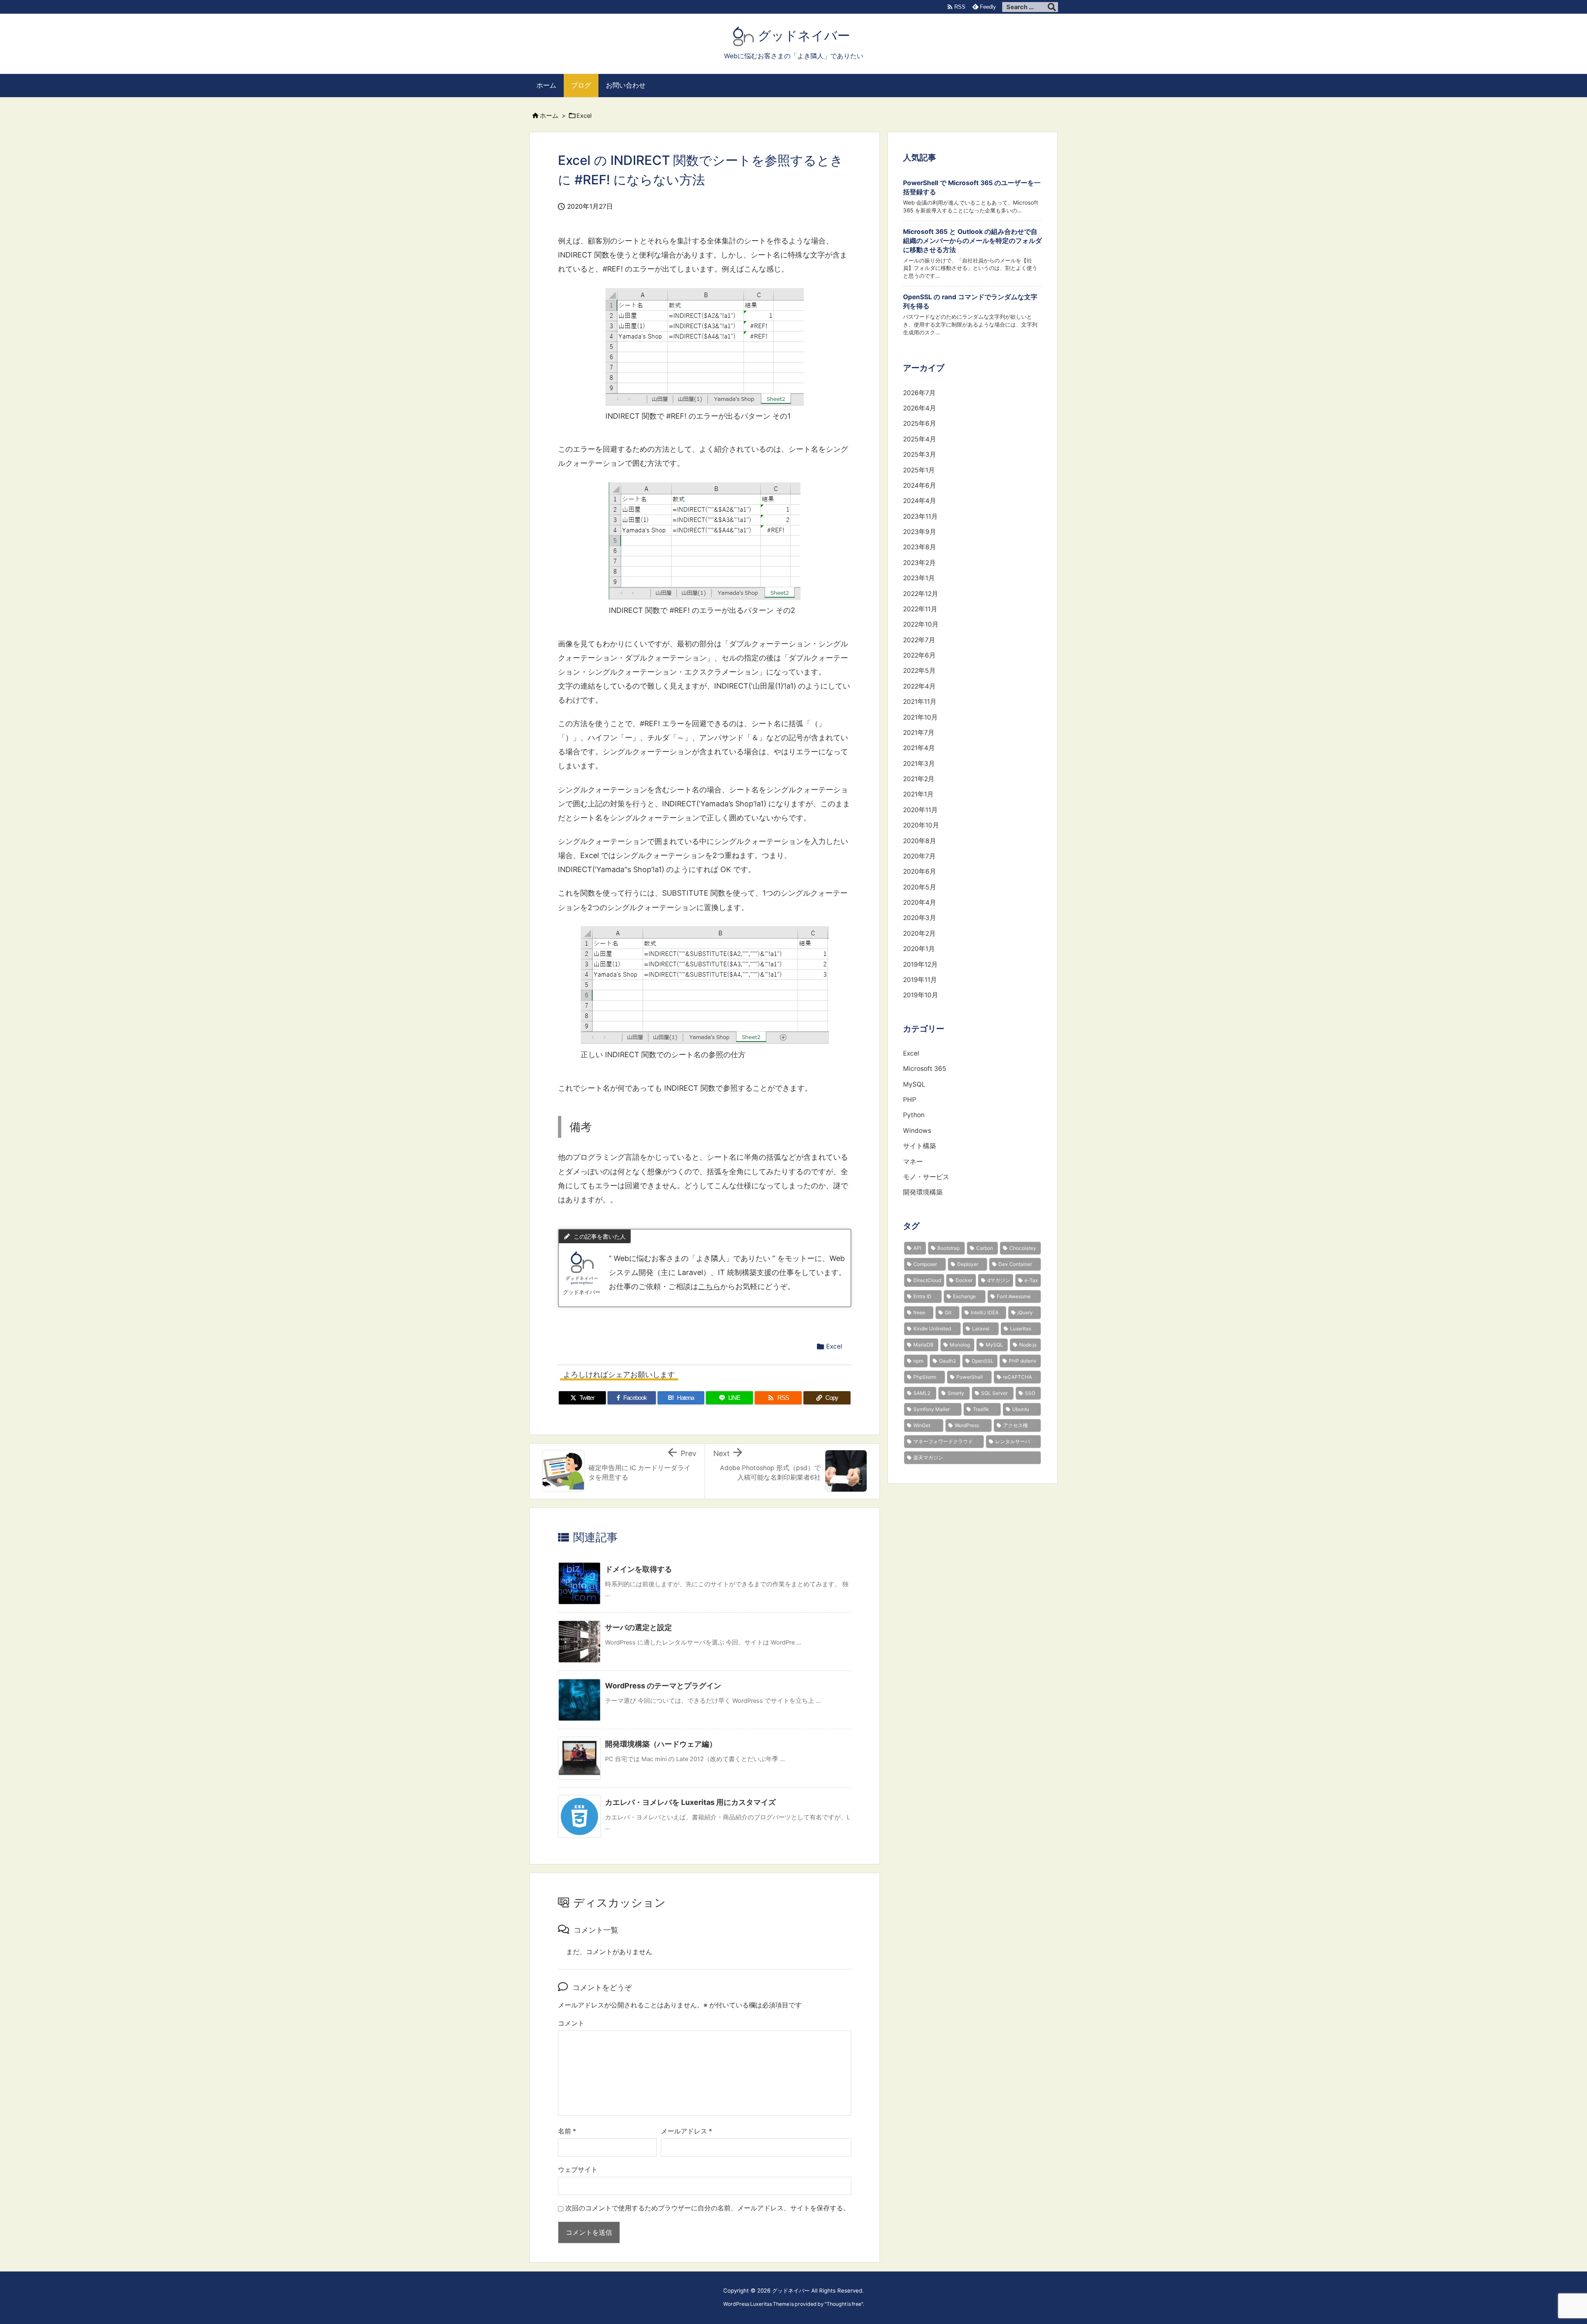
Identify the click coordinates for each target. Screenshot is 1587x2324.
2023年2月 (919, 563)
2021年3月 (919, 764)
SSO (1030, 1393)
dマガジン (999, 1280)
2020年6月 (920, 871)
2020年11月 (920, 810)
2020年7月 (919, 856)
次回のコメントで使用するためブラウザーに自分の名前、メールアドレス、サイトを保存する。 (708, 2208)
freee (919, 1312)
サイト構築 (920, 1146)
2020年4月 (920, 902)
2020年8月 (920, 841)
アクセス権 (1015, 1425)
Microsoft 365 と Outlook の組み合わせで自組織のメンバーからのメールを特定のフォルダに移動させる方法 (972, 241)
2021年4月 (919, 748)
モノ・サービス (926, 1177)
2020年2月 (919, 933)
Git (948, 1312)
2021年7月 (919, 733)
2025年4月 (920, 439)
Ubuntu (1021, 1409)
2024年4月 (920, 501)
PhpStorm (925, 1377)
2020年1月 (919, 949)
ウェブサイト (578, 2170)
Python (914, 1115)
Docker (964, 1280)
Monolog (960, 1345)
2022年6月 (919, 655)
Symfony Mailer (932, 1409)
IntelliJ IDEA (985, 1312)
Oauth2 (947, 1361)
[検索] (1052, 7)
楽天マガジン (928, 1458)
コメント (571, 2023)
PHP (910, 1100)
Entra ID (922, 1296)
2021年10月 (920, 717)
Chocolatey (1023, 1248)
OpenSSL (983, 1361)
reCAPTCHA (1017, 1377)
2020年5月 (920, 887)
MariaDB (923, 1345)
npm (918, 1361)
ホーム (549, 116)
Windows (917, 1131)
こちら (709, 1286)
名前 (567, 2131)
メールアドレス (686, 2131)
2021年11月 (920, 702)
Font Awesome (1014, 1296)
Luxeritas (1021, 1329)
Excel (584, 116)
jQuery (1025, 1312)
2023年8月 (920, 547)
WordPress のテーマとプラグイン (663, 1686)
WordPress (967, 1425)
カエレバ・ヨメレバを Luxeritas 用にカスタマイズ (690, 1802)
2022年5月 (919, 671)
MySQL (914, 1084)
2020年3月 (920, 918)
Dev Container (1015, 1264)
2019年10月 (921, 995)
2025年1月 (919, 470)
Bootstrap (948, 1248)
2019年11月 (920, 980)
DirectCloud (927, 1280)
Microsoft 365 (925, 1069)
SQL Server (994, 1393)
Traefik (981, 1409)
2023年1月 (919, 578)
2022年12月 (921, 594)
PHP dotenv (1023, 1361)
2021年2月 (919, 779)
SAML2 (922, 1393)
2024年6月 (920, 485)
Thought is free (844, 2304)
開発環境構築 (923, 1192)
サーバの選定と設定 (639, 1627)
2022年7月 (919, 640)
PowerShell (970, 1377)
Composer (925, 1264)
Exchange (964, 1296)
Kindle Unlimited (932, 1329)
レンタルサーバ (1013, 1441)
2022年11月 (920, 609)
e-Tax (1031, 1280)
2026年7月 (919, 393)
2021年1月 (918, 794)
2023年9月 (920, 532)
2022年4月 (919, 686)
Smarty (956, 1393)
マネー (913, 1162)
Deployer (968, 1264)
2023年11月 (920, 516)
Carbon (985, 1248)
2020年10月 (921, 825)
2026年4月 (920, 408)
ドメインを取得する (639, 1569)
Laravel (981, 1329)
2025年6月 (920, 423)
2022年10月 (921, 624)
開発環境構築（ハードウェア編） (661, 1744)
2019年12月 (920, 964)
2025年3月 (920, 454)
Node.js (1028, 1345)
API (917, 1248)
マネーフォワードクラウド (943, 1441)
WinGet (922, 1425)
